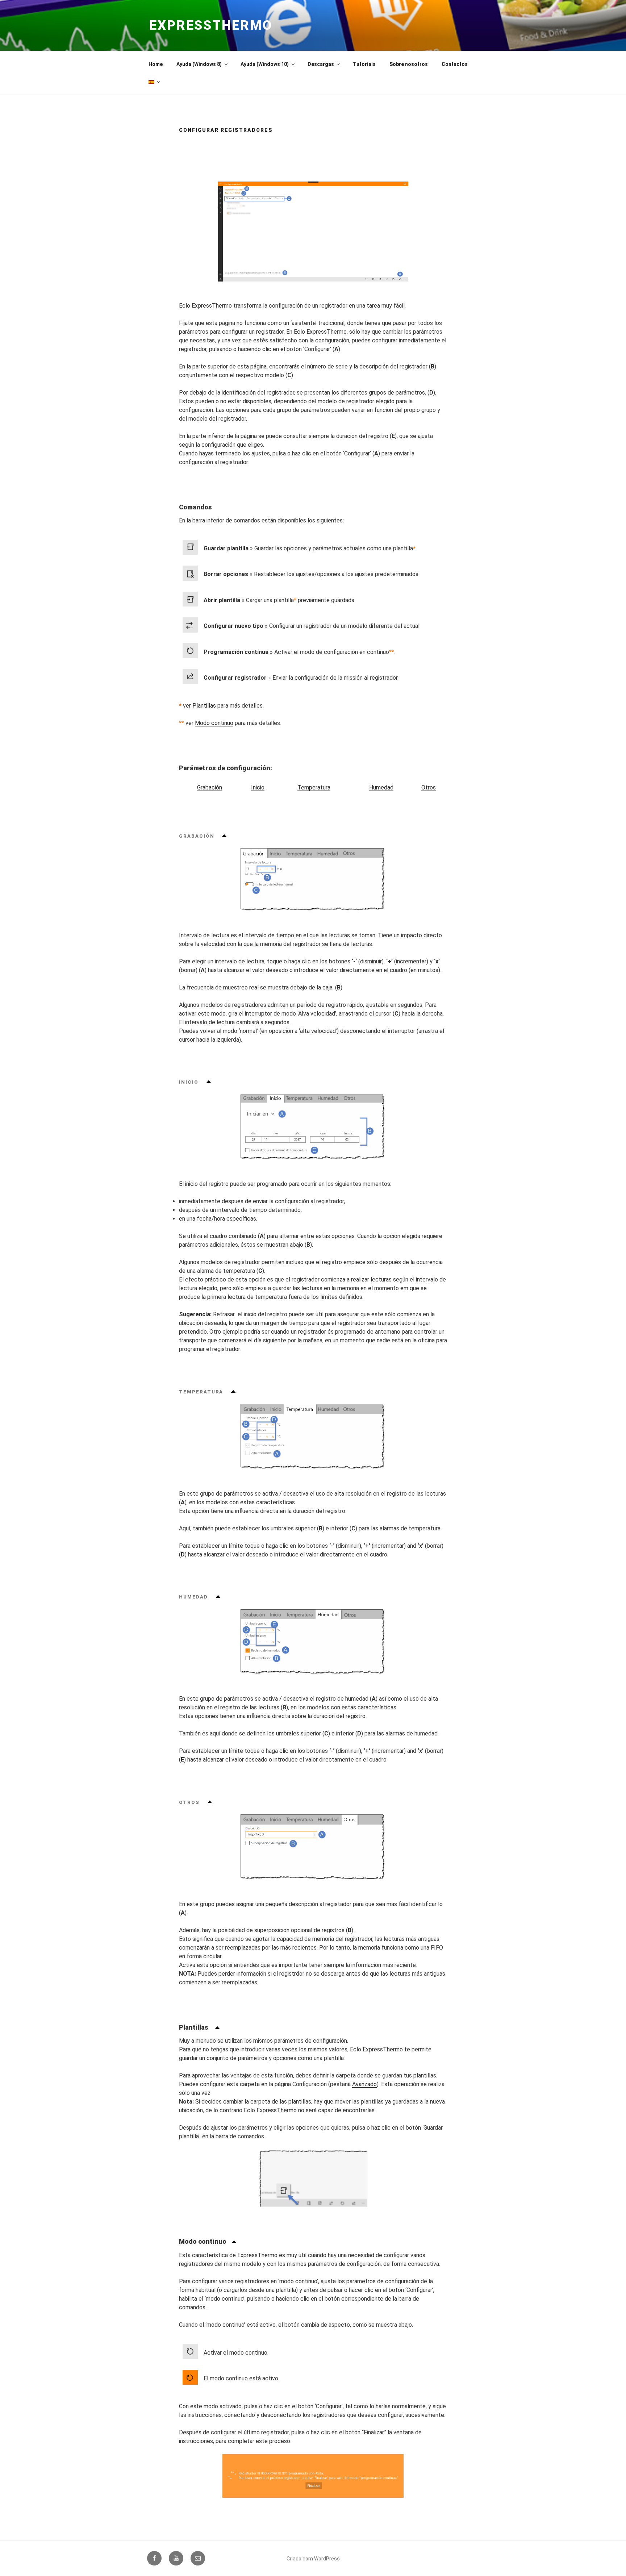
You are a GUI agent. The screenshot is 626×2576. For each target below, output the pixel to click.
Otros (429, 787)
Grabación (210, 787)
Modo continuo (214, 723)
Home (156, 64)
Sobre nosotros (409, 64)
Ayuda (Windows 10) (265, 64)
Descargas (321, 64)
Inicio (258, 787)
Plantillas (204, 706)
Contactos (455, 64)
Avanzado (364, 2084)
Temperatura (314, 787)
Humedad (381, 787)
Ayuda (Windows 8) (199, 64)
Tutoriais (364, 64)
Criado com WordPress (313, 2559)
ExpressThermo (211, 25)
